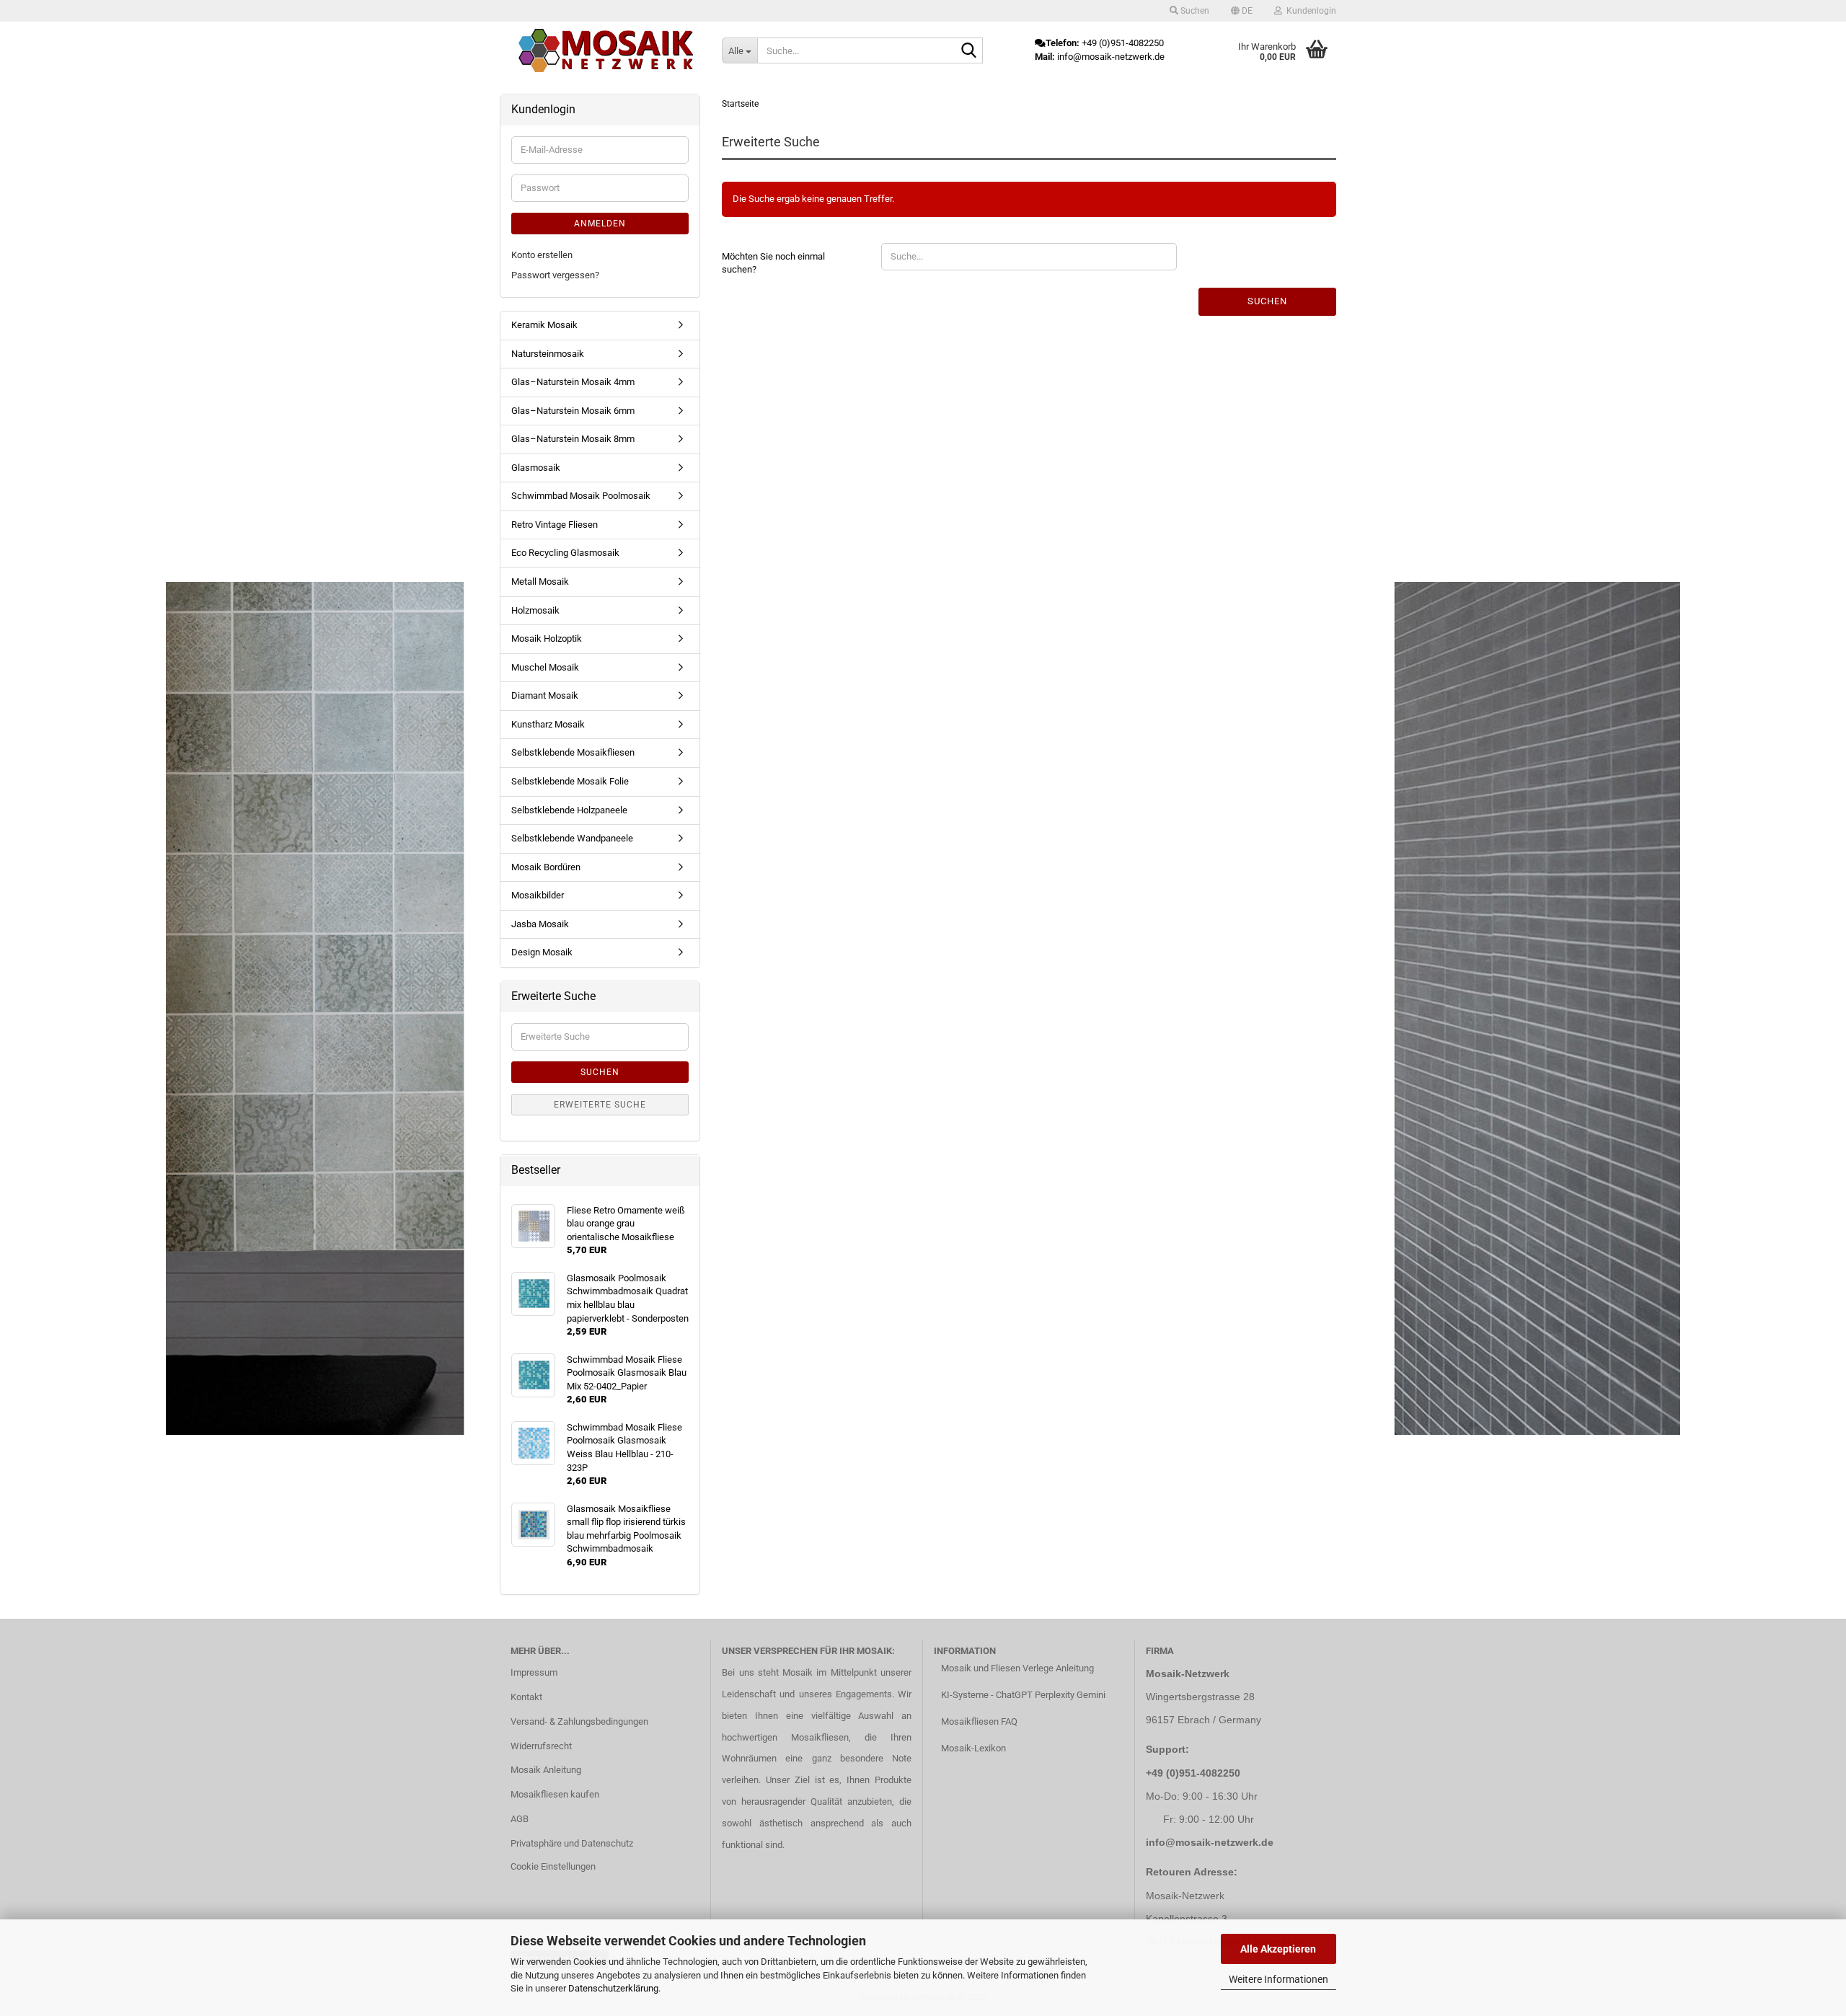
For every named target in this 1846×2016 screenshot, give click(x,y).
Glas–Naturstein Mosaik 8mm (573, 439)
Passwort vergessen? (555, 275)
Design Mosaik (542, 952)
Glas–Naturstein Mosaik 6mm (573, 411)
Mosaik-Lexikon (973, 1748)
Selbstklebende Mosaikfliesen (573, 752)
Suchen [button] (1194, 11)
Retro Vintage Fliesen (555, 525)
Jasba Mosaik (540, 924)
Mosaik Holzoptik (547, 638)
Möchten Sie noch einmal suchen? (773, 263)
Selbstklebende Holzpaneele (569, 810)
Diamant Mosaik (545, 695)
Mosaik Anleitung (546, 1770)
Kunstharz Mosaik (548, 724)
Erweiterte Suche (600, 1105)
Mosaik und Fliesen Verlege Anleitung (1017, 1668)
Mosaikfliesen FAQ (979, 1721)
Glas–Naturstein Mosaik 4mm (573, 382)
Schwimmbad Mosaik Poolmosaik (581, 496)
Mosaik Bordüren (546, 867)
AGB (520, 1819)
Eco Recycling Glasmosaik (565, 553)
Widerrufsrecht (541, 1746)
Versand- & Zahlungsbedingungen (579, 1721)
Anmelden (600, 224)
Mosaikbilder (538, 895)
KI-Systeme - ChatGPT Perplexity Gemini (1023, 1695)
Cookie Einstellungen (553, 1866)
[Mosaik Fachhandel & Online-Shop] (606, 50)
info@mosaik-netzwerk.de (1210, 1842)
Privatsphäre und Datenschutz (572, 1843)
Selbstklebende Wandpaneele (572, 838)
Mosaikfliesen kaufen (555, 1794)
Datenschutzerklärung (613, 1988)
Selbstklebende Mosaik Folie (570, 781)
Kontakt (526, 1697)
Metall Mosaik (540, 582)
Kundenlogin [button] (1309, 11)
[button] (1242, 11)
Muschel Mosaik (545, 667)
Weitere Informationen (1278, 1979)
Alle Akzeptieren (1278, 1949)
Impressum (534, 1672)
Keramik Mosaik (544, 325)
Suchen (1267, 301)
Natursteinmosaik (548, 354)
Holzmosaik (535, 610)
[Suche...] (969, 51)
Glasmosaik (536, 468)
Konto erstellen (542, 255)
